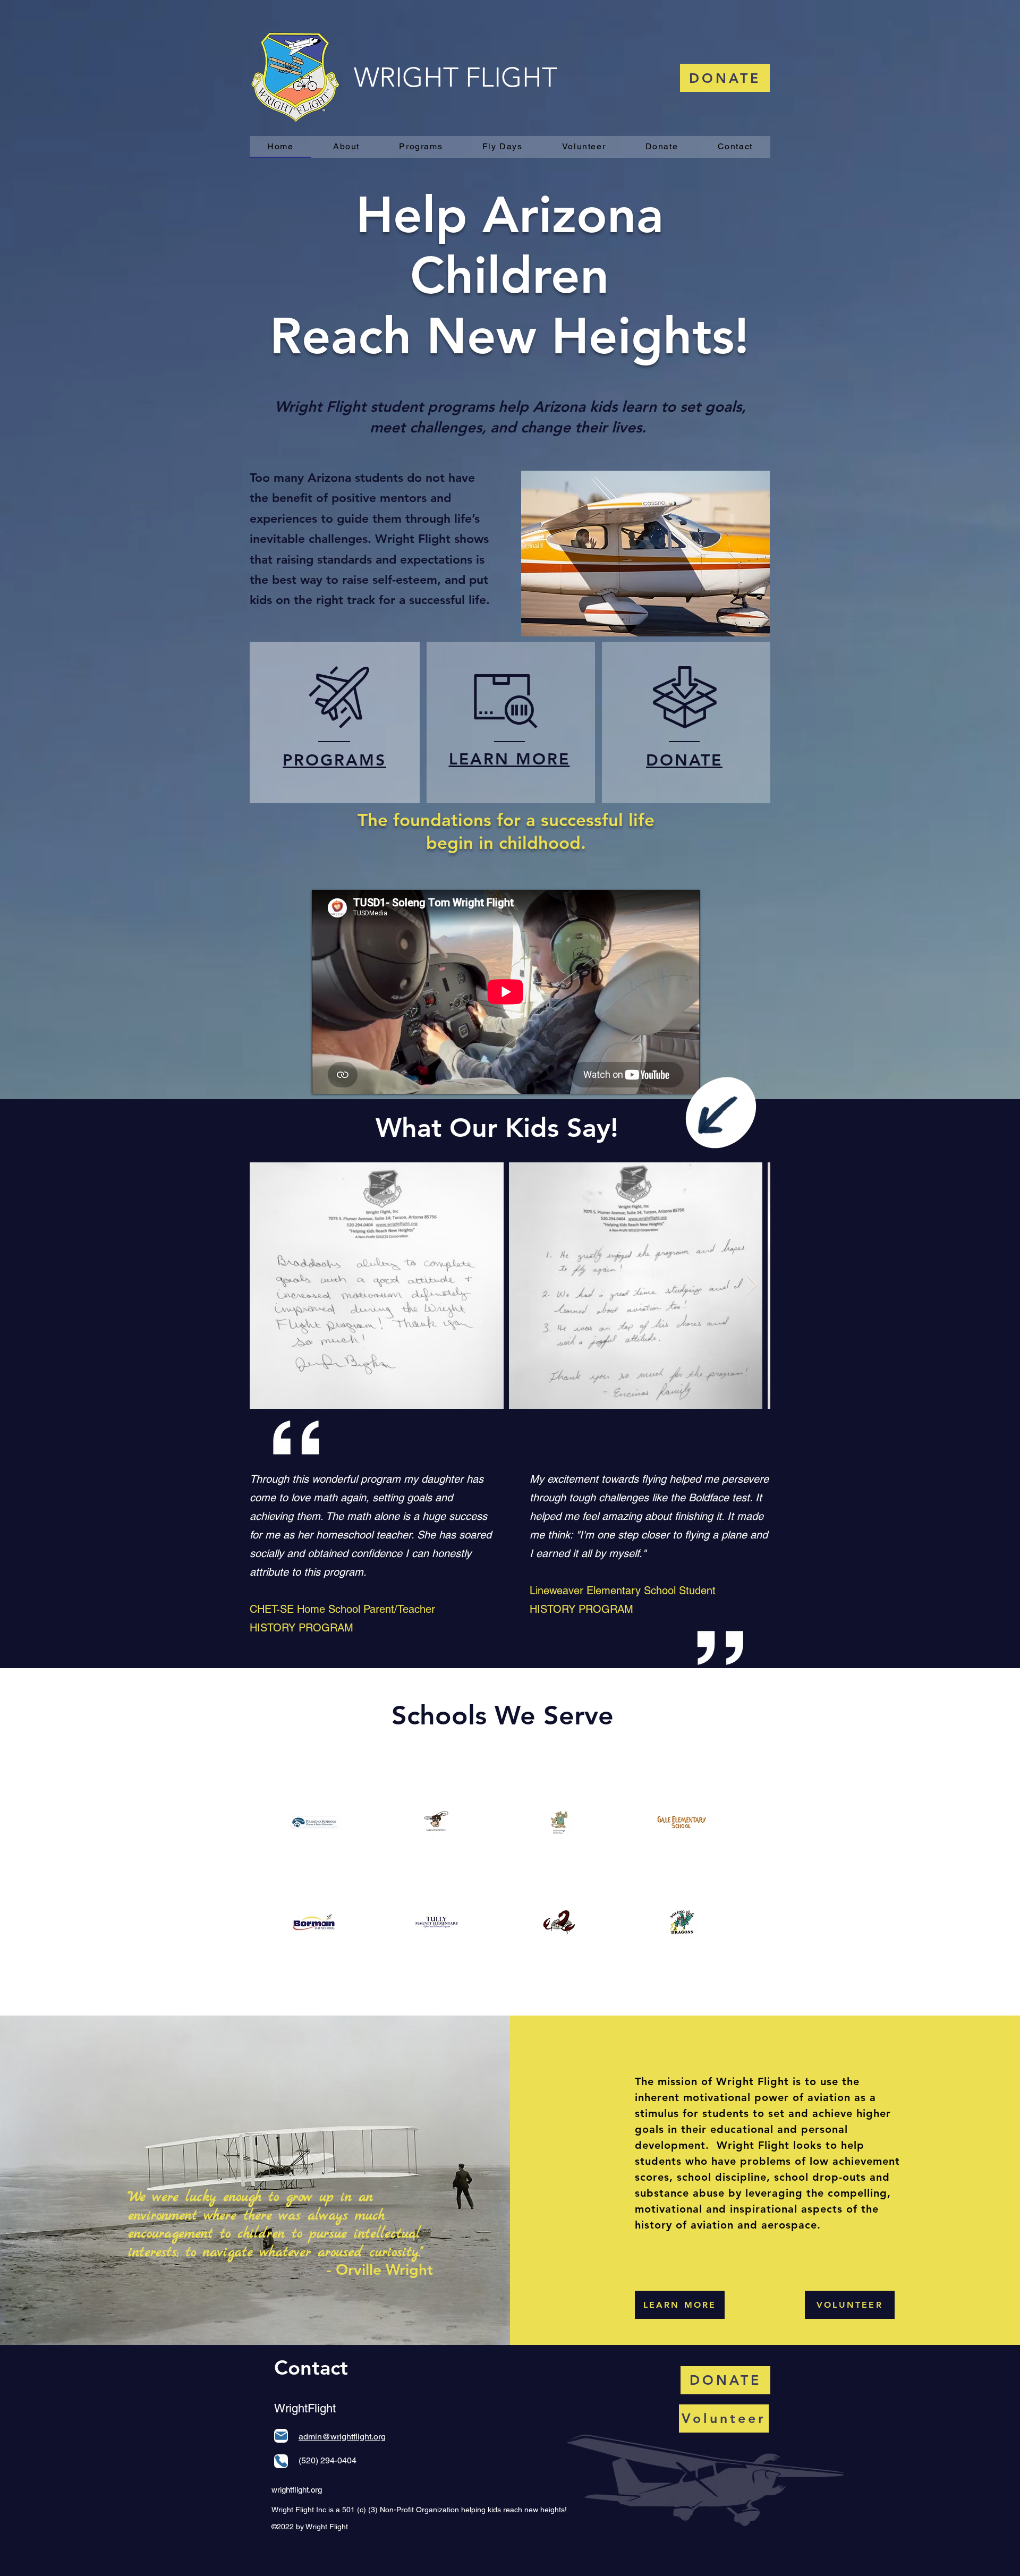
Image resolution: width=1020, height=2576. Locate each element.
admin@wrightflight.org (342, 2437)
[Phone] (281, 2461)
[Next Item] (752, 1285)
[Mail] (281, 2436)
